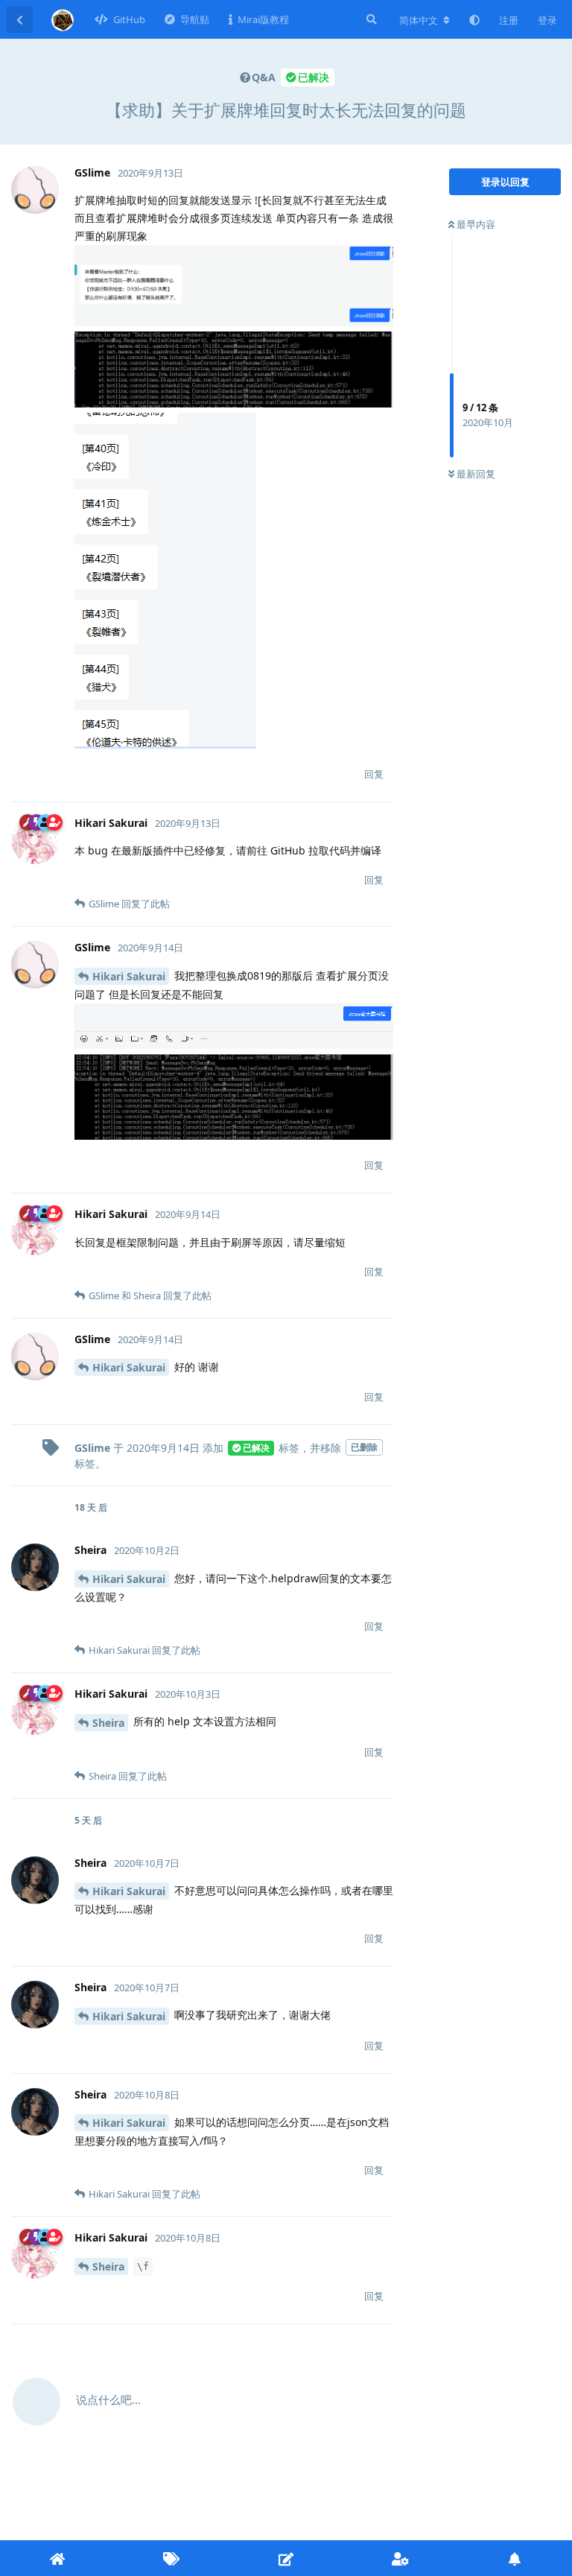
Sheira (108, 1723)
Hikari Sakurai (129, 976)
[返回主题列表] (19, 19)
